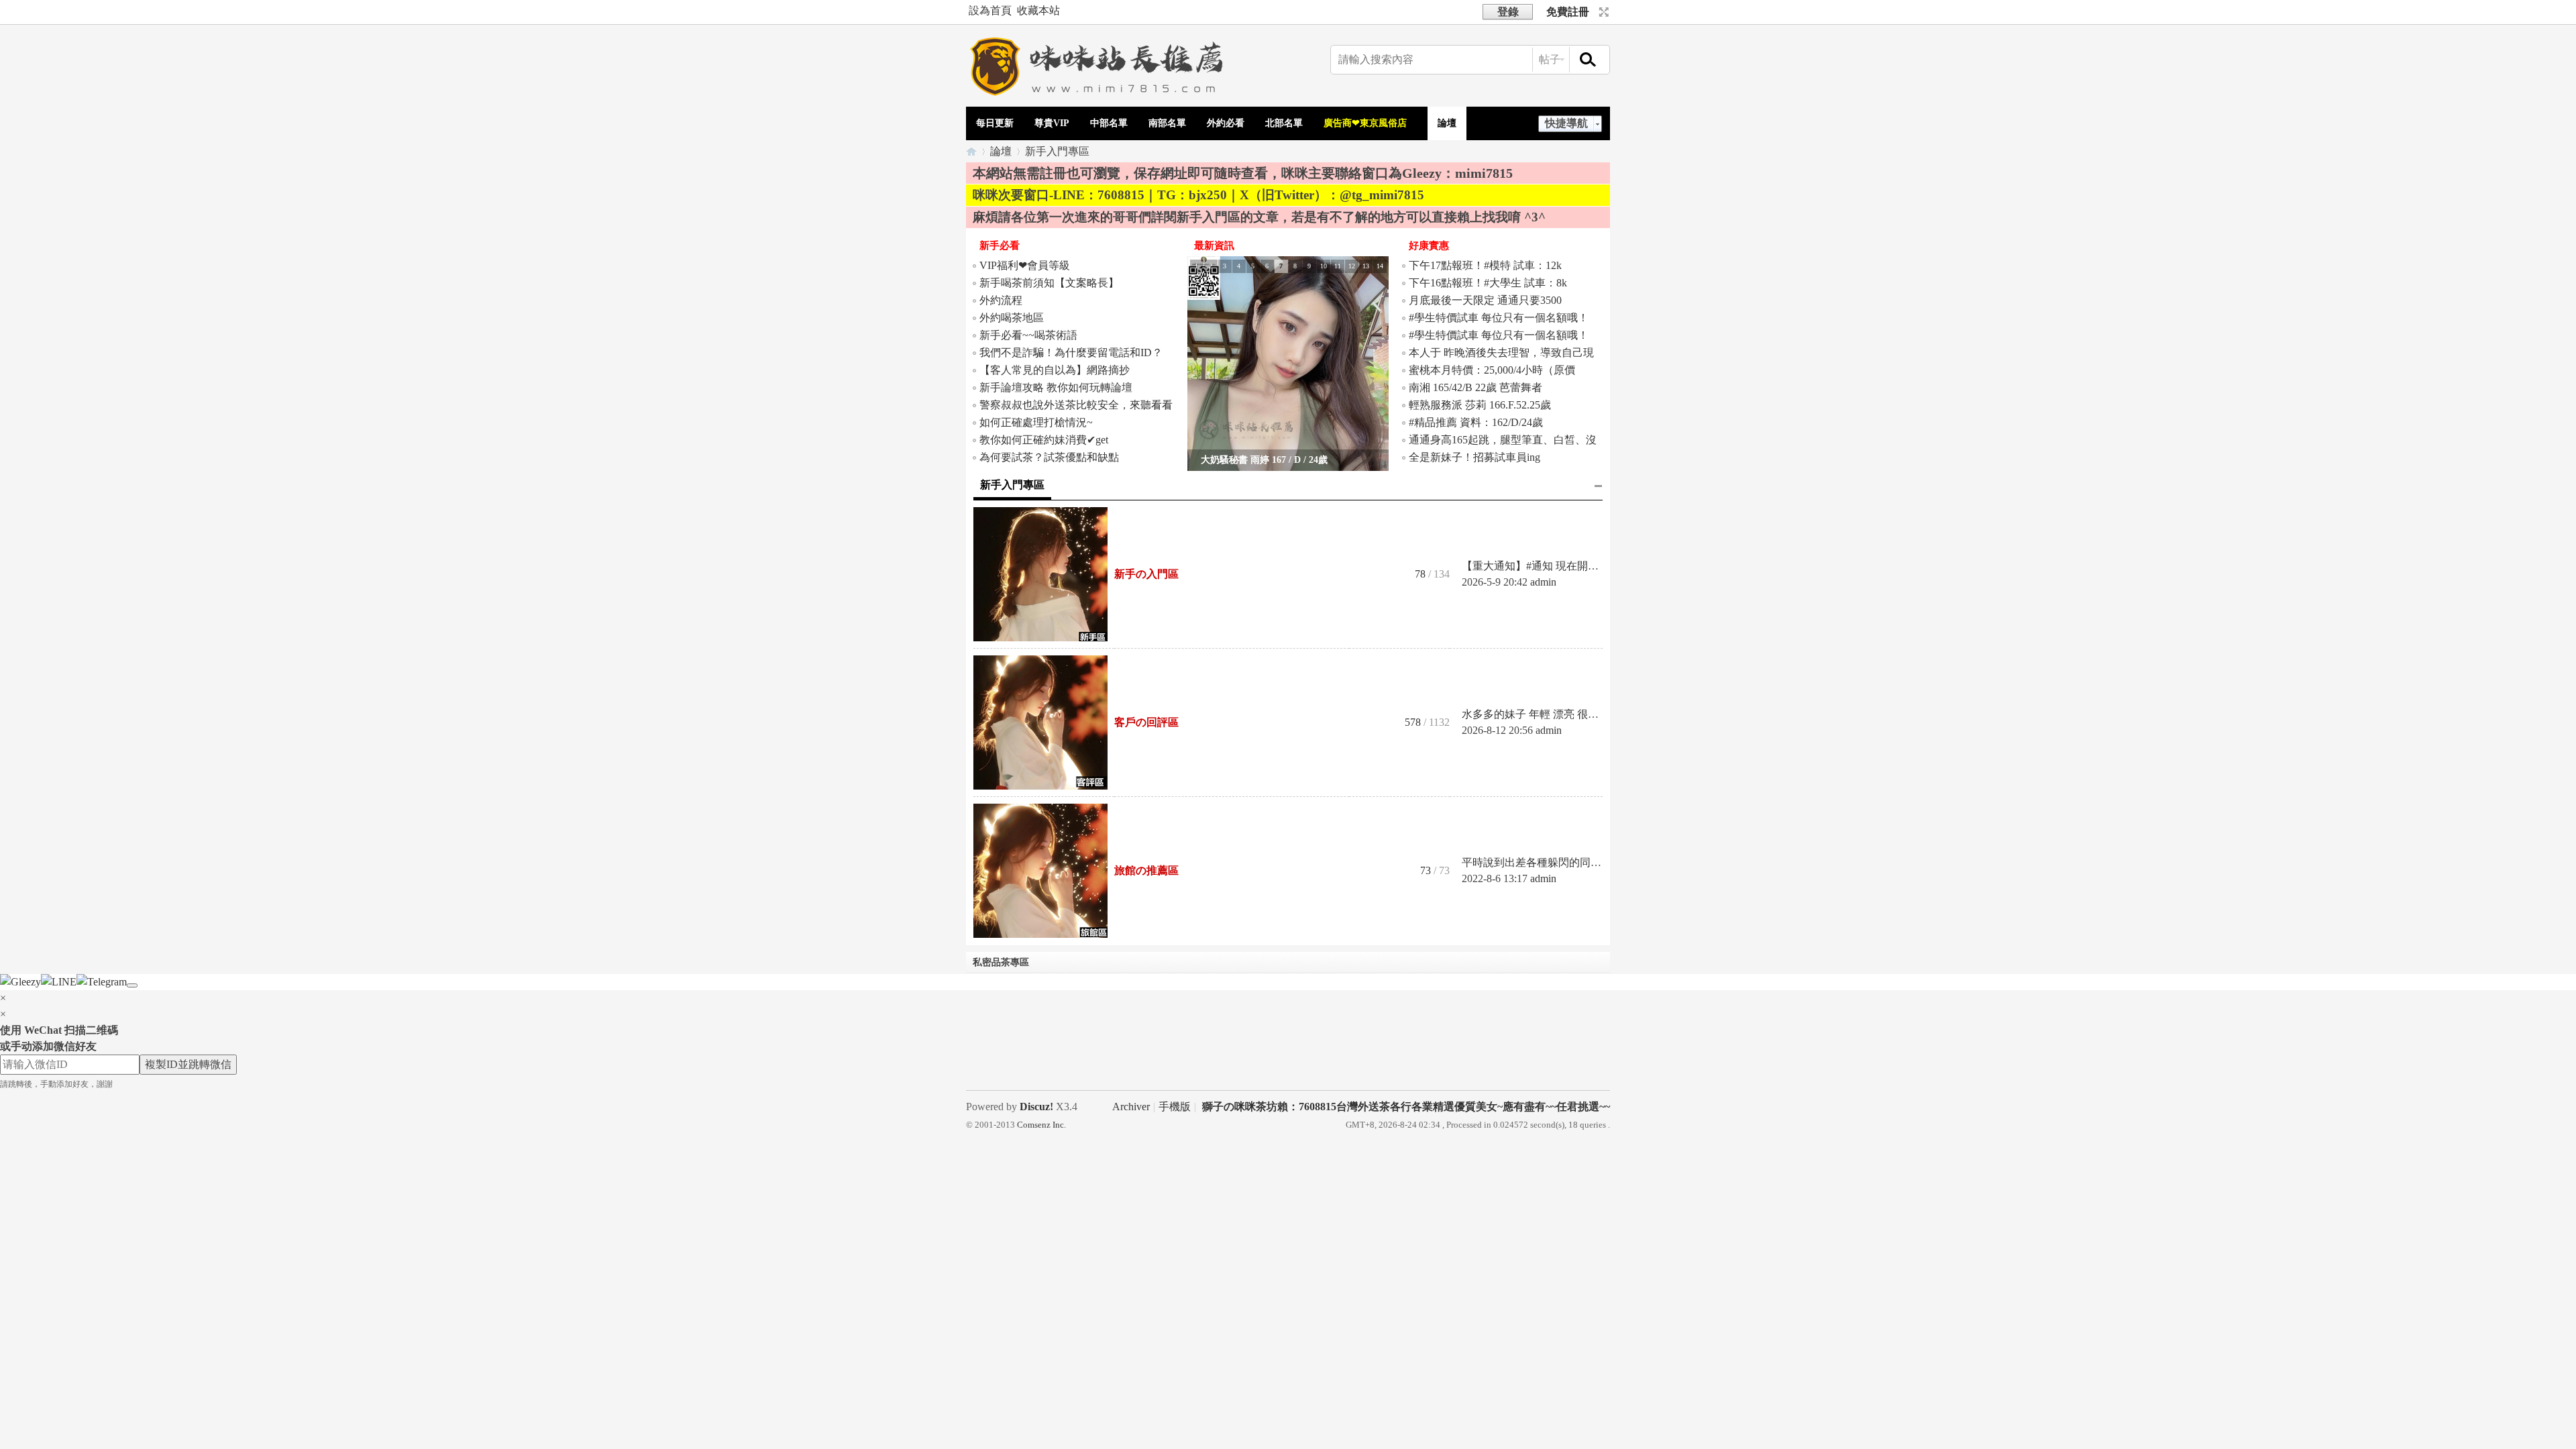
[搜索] (1589, 60)
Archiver (1131, 1107)
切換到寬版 (1602, 12)
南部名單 (1167, 123)
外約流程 (1001, 300)
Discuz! (1036, 1107)
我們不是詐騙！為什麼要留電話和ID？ (1071, 353)
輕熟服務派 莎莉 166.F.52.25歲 (1480, 405)
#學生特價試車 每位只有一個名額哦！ (1499, 318)
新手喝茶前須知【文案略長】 (1049, 283)
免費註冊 (1568, 12)
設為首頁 (990, 10)
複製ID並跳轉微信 (188, 1064)
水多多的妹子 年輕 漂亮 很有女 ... (1541, 714)
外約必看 (1226, 123)
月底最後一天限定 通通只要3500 (1485, 300)
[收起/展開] (1599, 486)
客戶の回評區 (1146, 722)
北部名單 (1284, 123)
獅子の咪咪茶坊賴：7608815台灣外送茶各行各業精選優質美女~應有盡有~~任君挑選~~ (1406, 1107)
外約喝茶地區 (1012, 318)
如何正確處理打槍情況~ (1036, 422)
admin (1543, 582)
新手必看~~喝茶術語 (1028, 335)
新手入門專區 (1012, 485)
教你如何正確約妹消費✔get (1045, 440)
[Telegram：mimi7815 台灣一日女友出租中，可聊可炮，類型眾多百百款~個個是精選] (1100, 98)
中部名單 (1109, 123)
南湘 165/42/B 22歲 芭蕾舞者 (1475, 387)
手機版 (1175, 1107)
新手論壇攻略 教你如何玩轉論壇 (1056, 387)
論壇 (1447, 123)
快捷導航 (1566, 123)
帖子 (1550, 59)
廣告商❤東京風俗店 (1365, 123)
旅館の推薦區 (1146, 870)
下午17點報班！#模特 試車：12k (1485, 265)
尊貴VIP (1052, 123)
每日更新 (995, 123)
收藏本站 (1038, 10)
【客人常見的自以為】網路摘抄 (1055, 370)
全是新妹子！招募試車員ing (1474, 457)
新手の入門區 (1146, 574)
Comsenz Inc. (1041, 1125)
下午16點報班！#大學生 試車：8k (1488, 283)
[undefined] (132, 985)
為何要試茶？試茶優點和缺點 (1049, 457)
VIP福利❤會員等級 (1025, 265)
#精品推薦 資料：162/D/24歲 (1476, 422)
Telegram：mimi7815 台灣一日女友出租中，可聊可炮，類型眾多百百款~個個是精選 (971, 151)
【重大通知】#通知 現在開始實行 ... (1546, 566)
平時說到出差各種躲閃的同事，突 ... (1548, 862)
